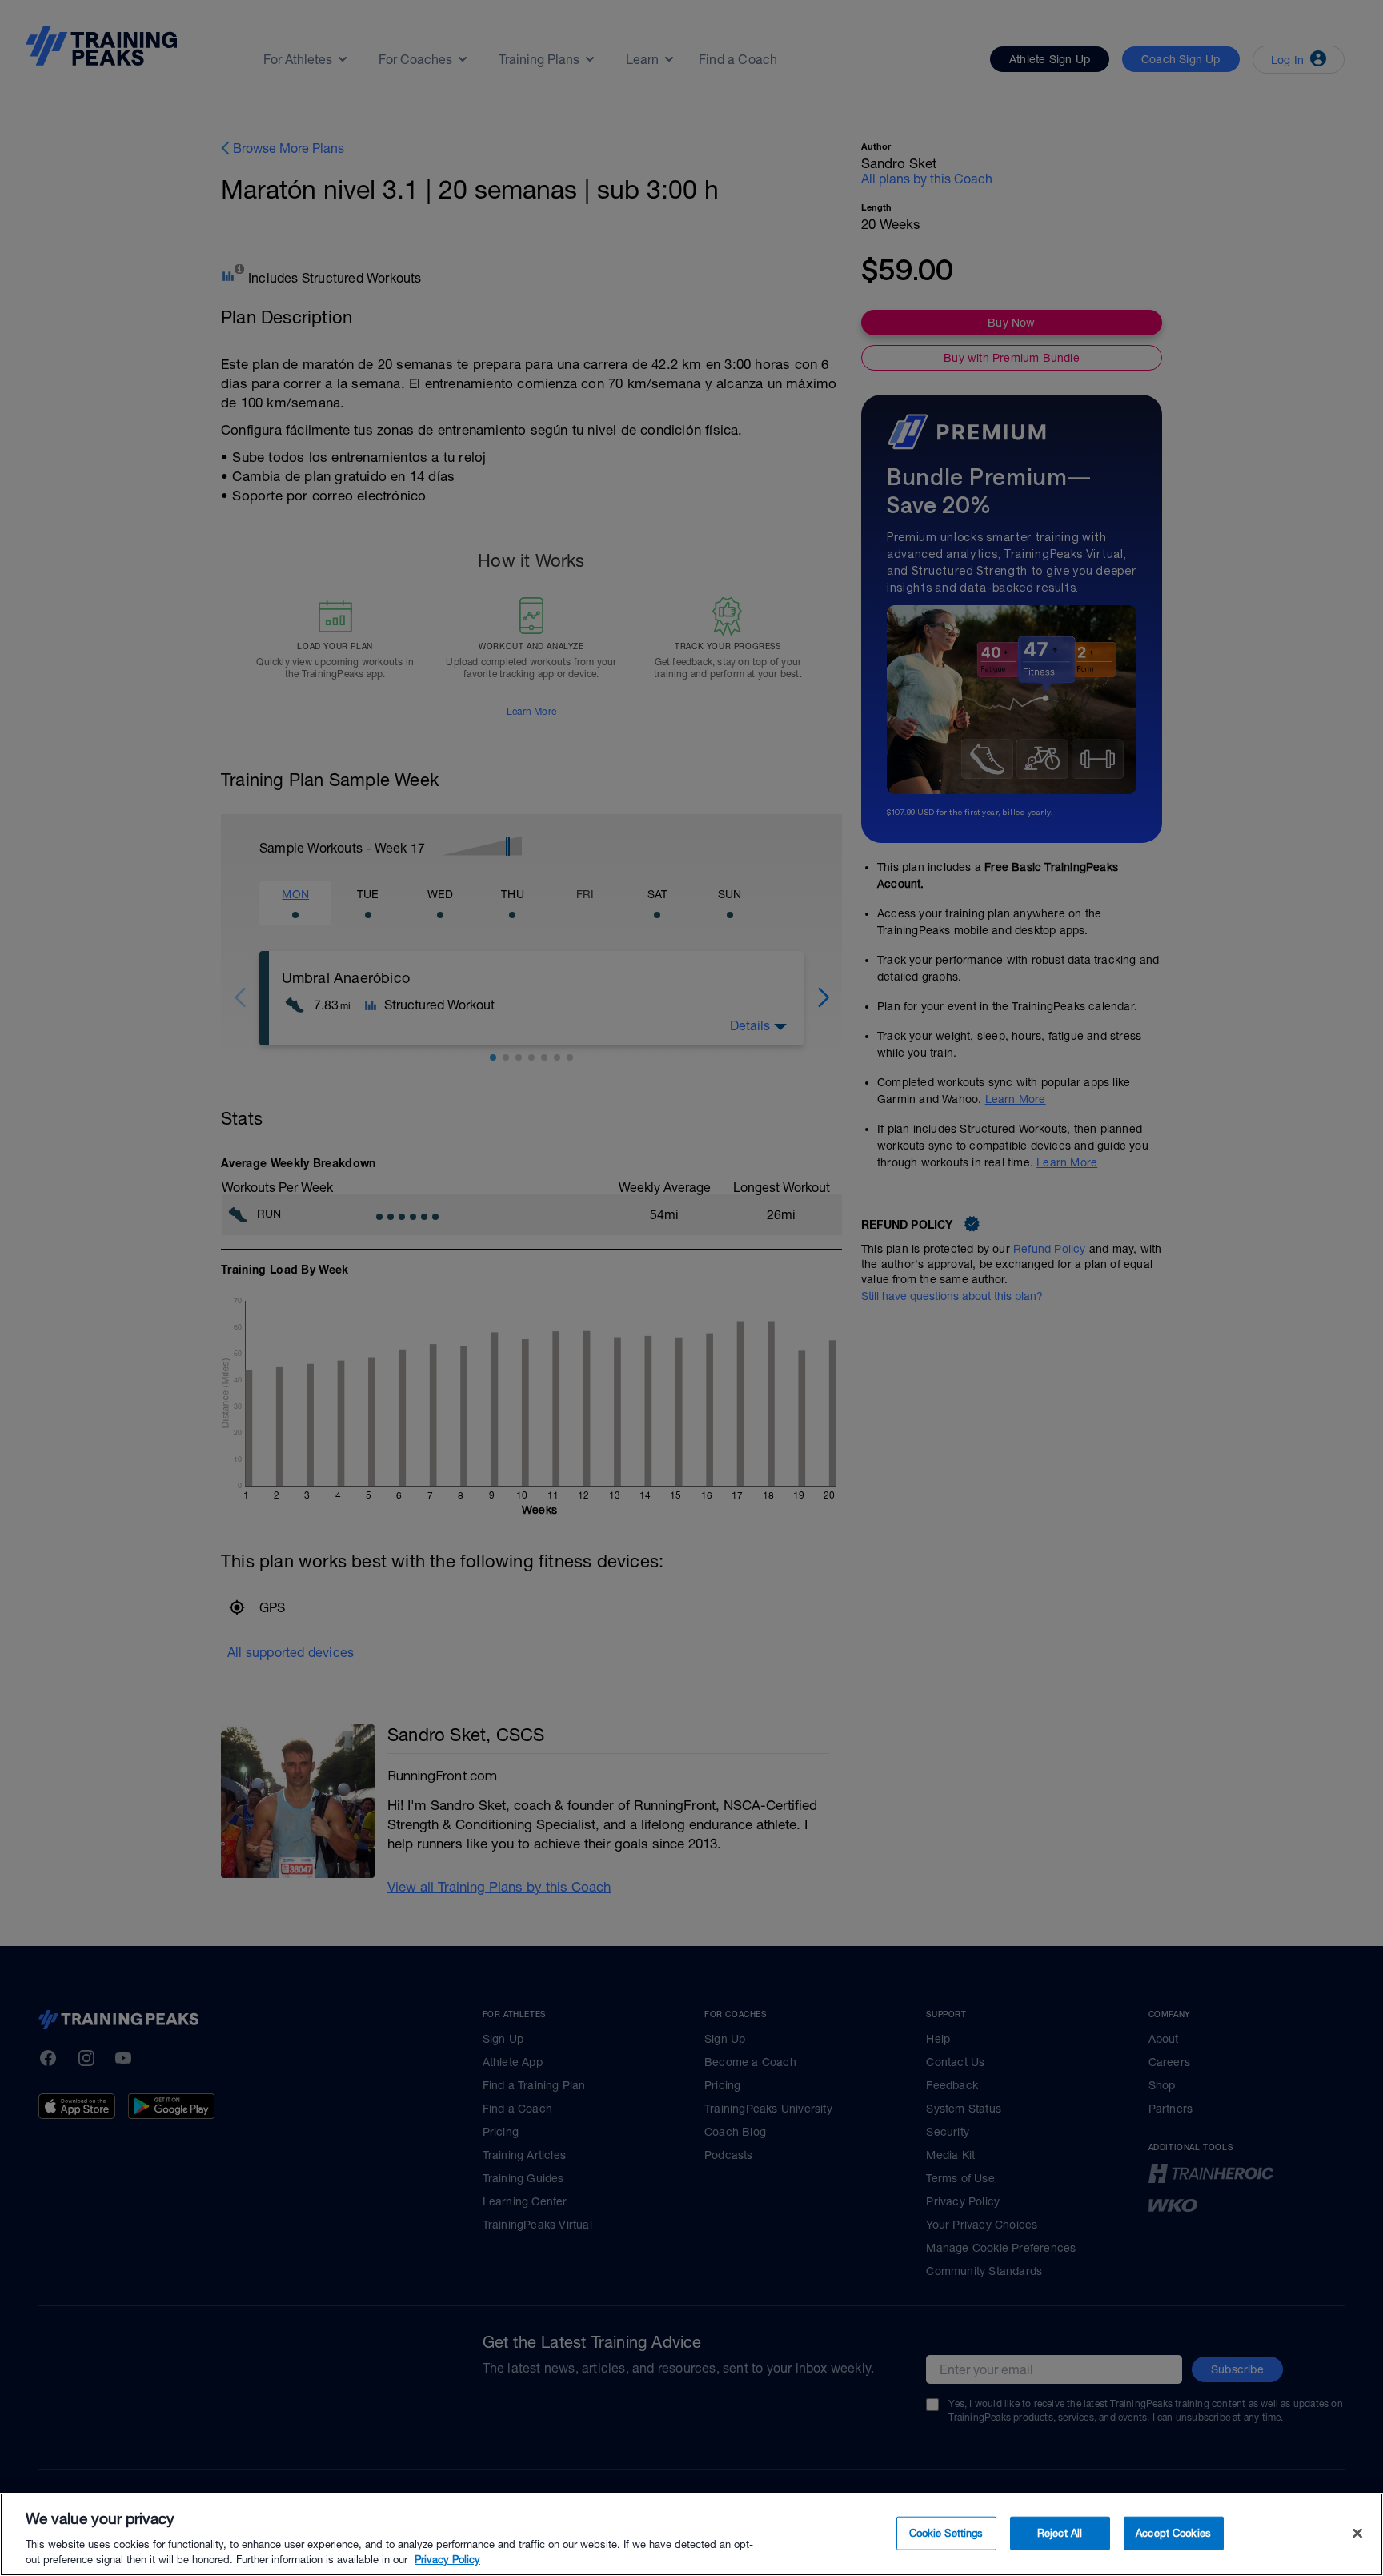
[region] (691, 2534)
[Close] (1357, 2534)
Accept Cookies (1173, 2533)
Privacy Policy (447, 2560)
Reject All (1060, 2533)
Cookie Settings (946, 2533)
